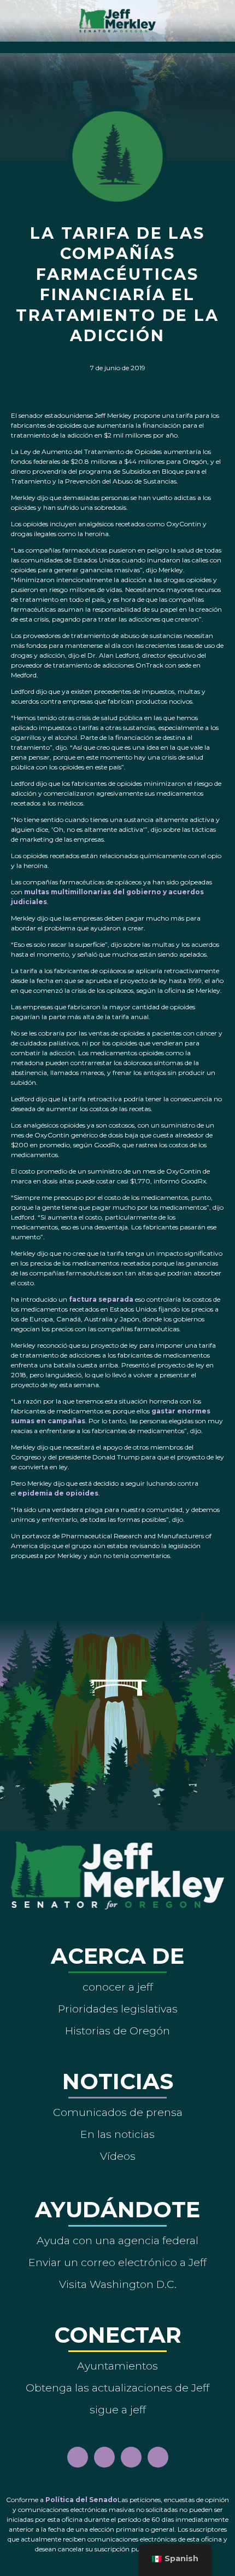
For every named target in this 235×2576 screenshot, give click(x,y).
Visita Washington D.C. (118, 2284)
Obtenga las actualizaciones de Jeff (117, 2388)
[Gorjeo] (158, 2457)
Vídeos (118, 2156)
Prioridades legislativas (118, 2009)
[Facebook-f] (78, 2457)
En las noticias (117, 2134)
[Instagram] (104, 2457)
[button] (118, 45)
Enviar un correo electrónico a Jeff (117, 2262)
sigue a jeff (118, 2410)
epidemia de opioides (58, 1493)
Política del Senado (81, 2500)
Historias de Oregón (117, 2031)
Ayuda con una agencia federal (117, 2240)
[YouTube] (131, 2457)
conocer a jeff (118, 1987)
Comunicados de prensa (118, 2112)
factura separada (101, 1299)
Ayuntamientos (117, 2366)
